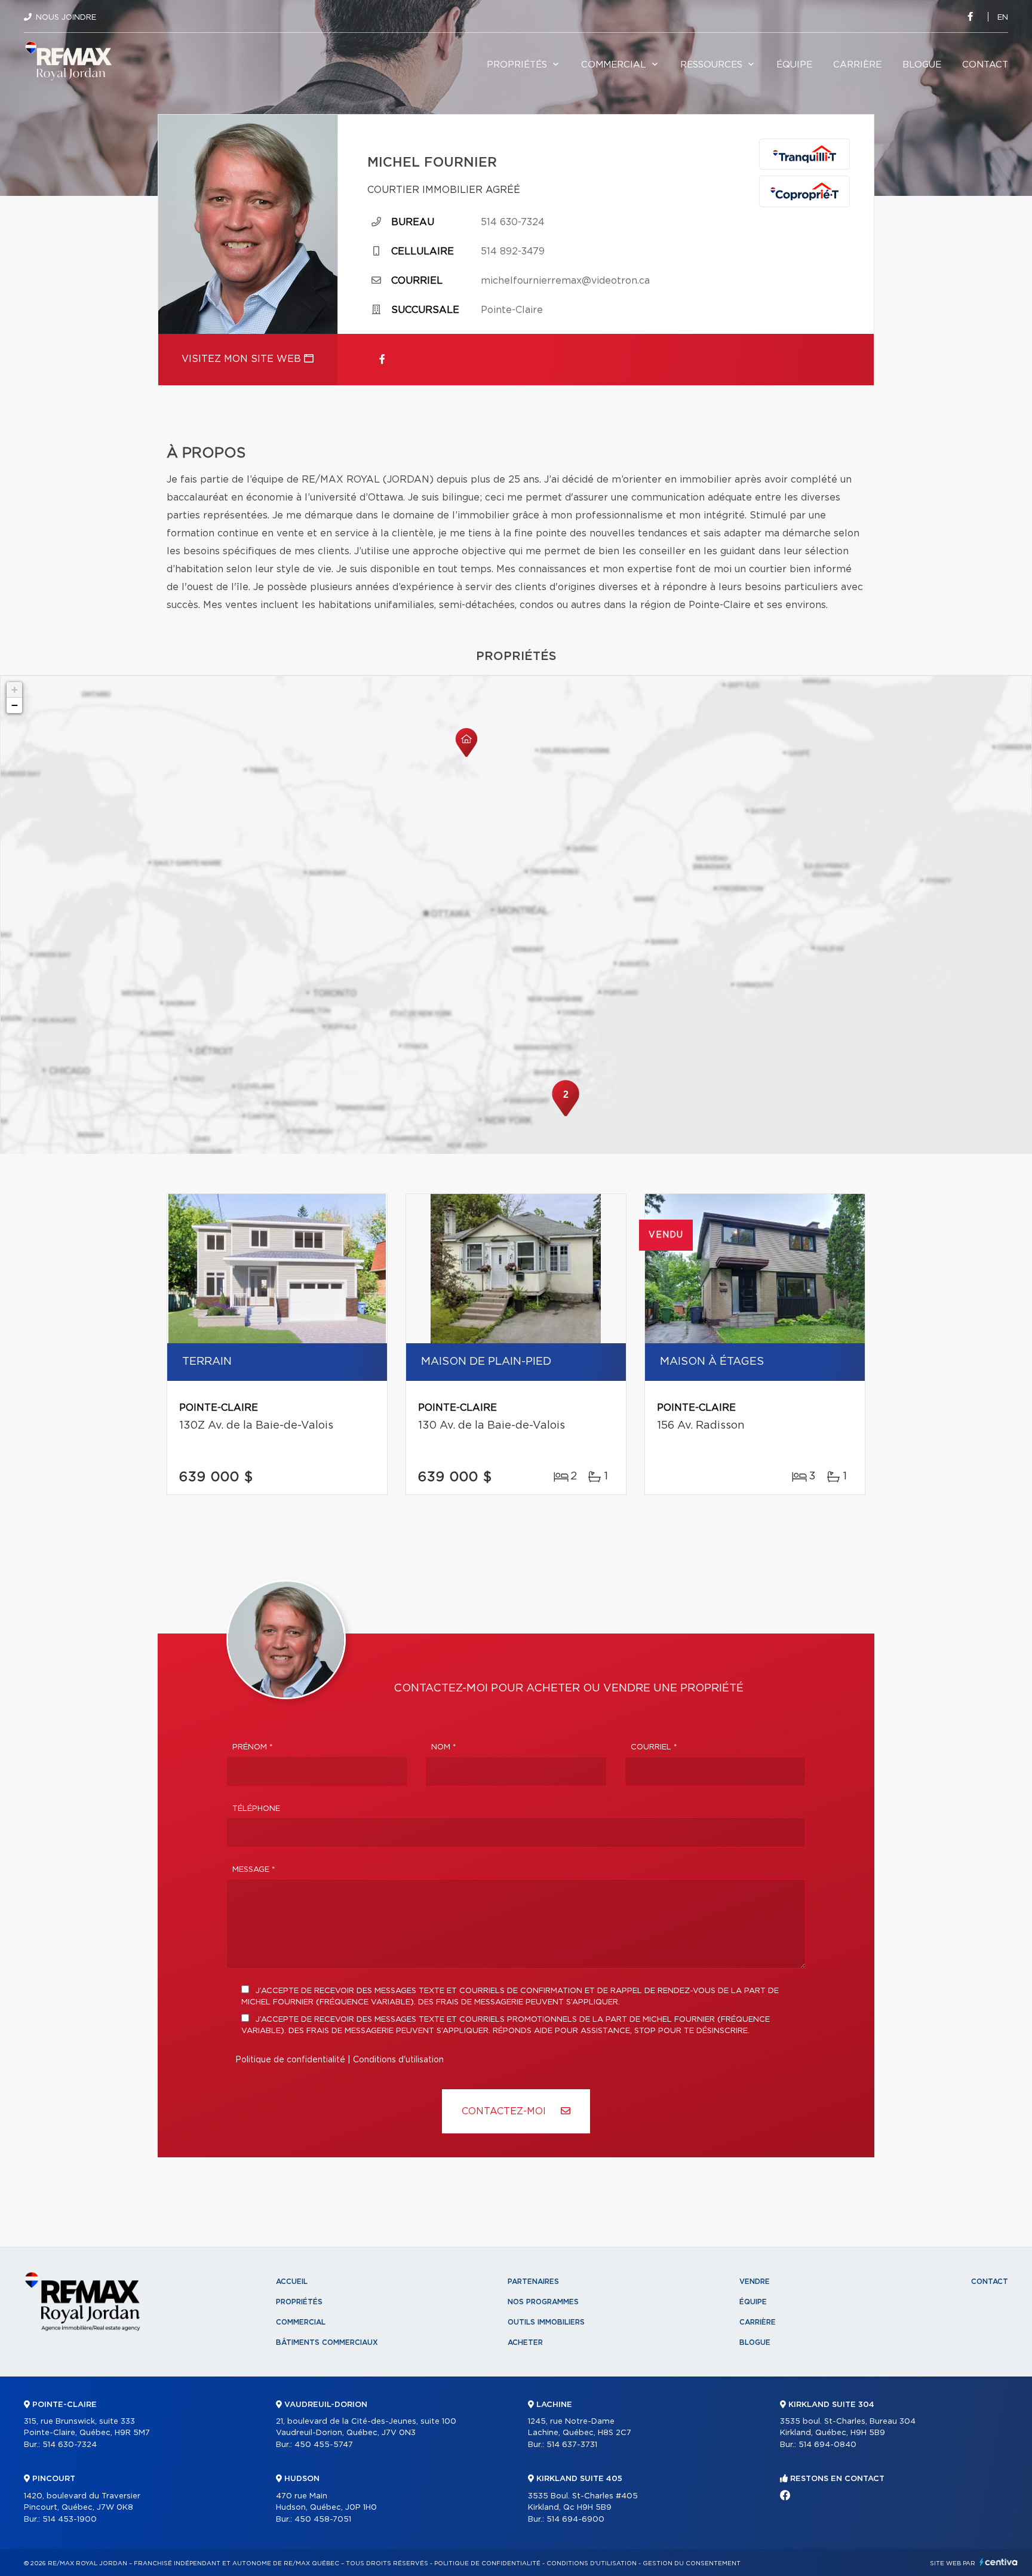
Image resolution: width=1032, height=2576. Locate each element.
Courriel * (654, 1747)
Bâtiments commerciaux (327, 2342)
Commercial (614, 65)
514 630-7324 (513, 222)
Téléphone (256, 1809)
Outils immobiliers (546, 2322)
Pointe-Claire (512, 310)
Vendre (755, 2282)
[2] (566, 1115)
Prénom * (253, 1747)
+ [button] (15, 690)
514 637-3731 (572, 2445)
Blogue (922, 65)
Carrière (857, 65)
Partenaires (533, 2282)
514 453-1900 (70, 2520)
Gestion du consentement (692, 2563)
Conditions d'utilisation (398, 2060)
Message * (254, 1870)
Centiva (999, 2562)
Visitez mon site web (243, 359)
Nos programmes (543, 2302)
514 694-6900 (575, 2520)
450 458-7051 (323, 2520)
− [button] (15, 705)
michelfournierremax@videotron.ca (565, 281)
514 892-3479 (513, 251)
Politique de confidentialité (290, 2060)
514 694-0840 (827, 2445)
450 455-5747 (324, 2445)
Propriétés (517, 65)
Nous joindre (66, 18)
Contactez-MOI (505, 2111)
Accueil (292, 2282)
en (1003, 18)
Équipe (794, 65)
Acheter (525, 2342)
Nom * (444, 1747)
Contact (985, 65)
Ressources (711, 65)
